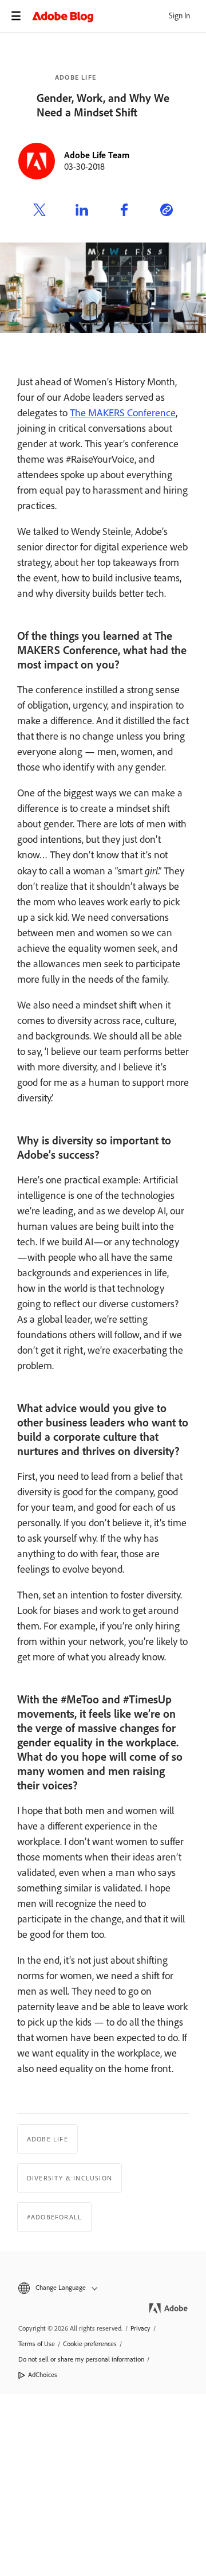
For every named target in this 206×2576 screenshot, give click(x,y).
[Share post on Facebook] (124, 212)
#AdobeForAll (54, 2217)
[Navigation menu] (16, 16)
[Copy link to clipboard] (167, 212)
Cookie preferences (90, 2344)
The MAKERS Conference (123, 413)
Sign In (179, 16)
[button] (103, 2288)
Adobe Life (76, 77)
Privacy (140, 2328)
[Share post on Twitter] (39, 212)
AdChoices (43, 2375)
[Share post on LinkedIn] (82, 212)
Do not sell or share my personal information (81, 2359)
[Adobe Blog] (119, 16)
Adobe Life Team (97, 155)
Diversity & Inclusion (70, 2178)
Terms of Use (37, 2344)
